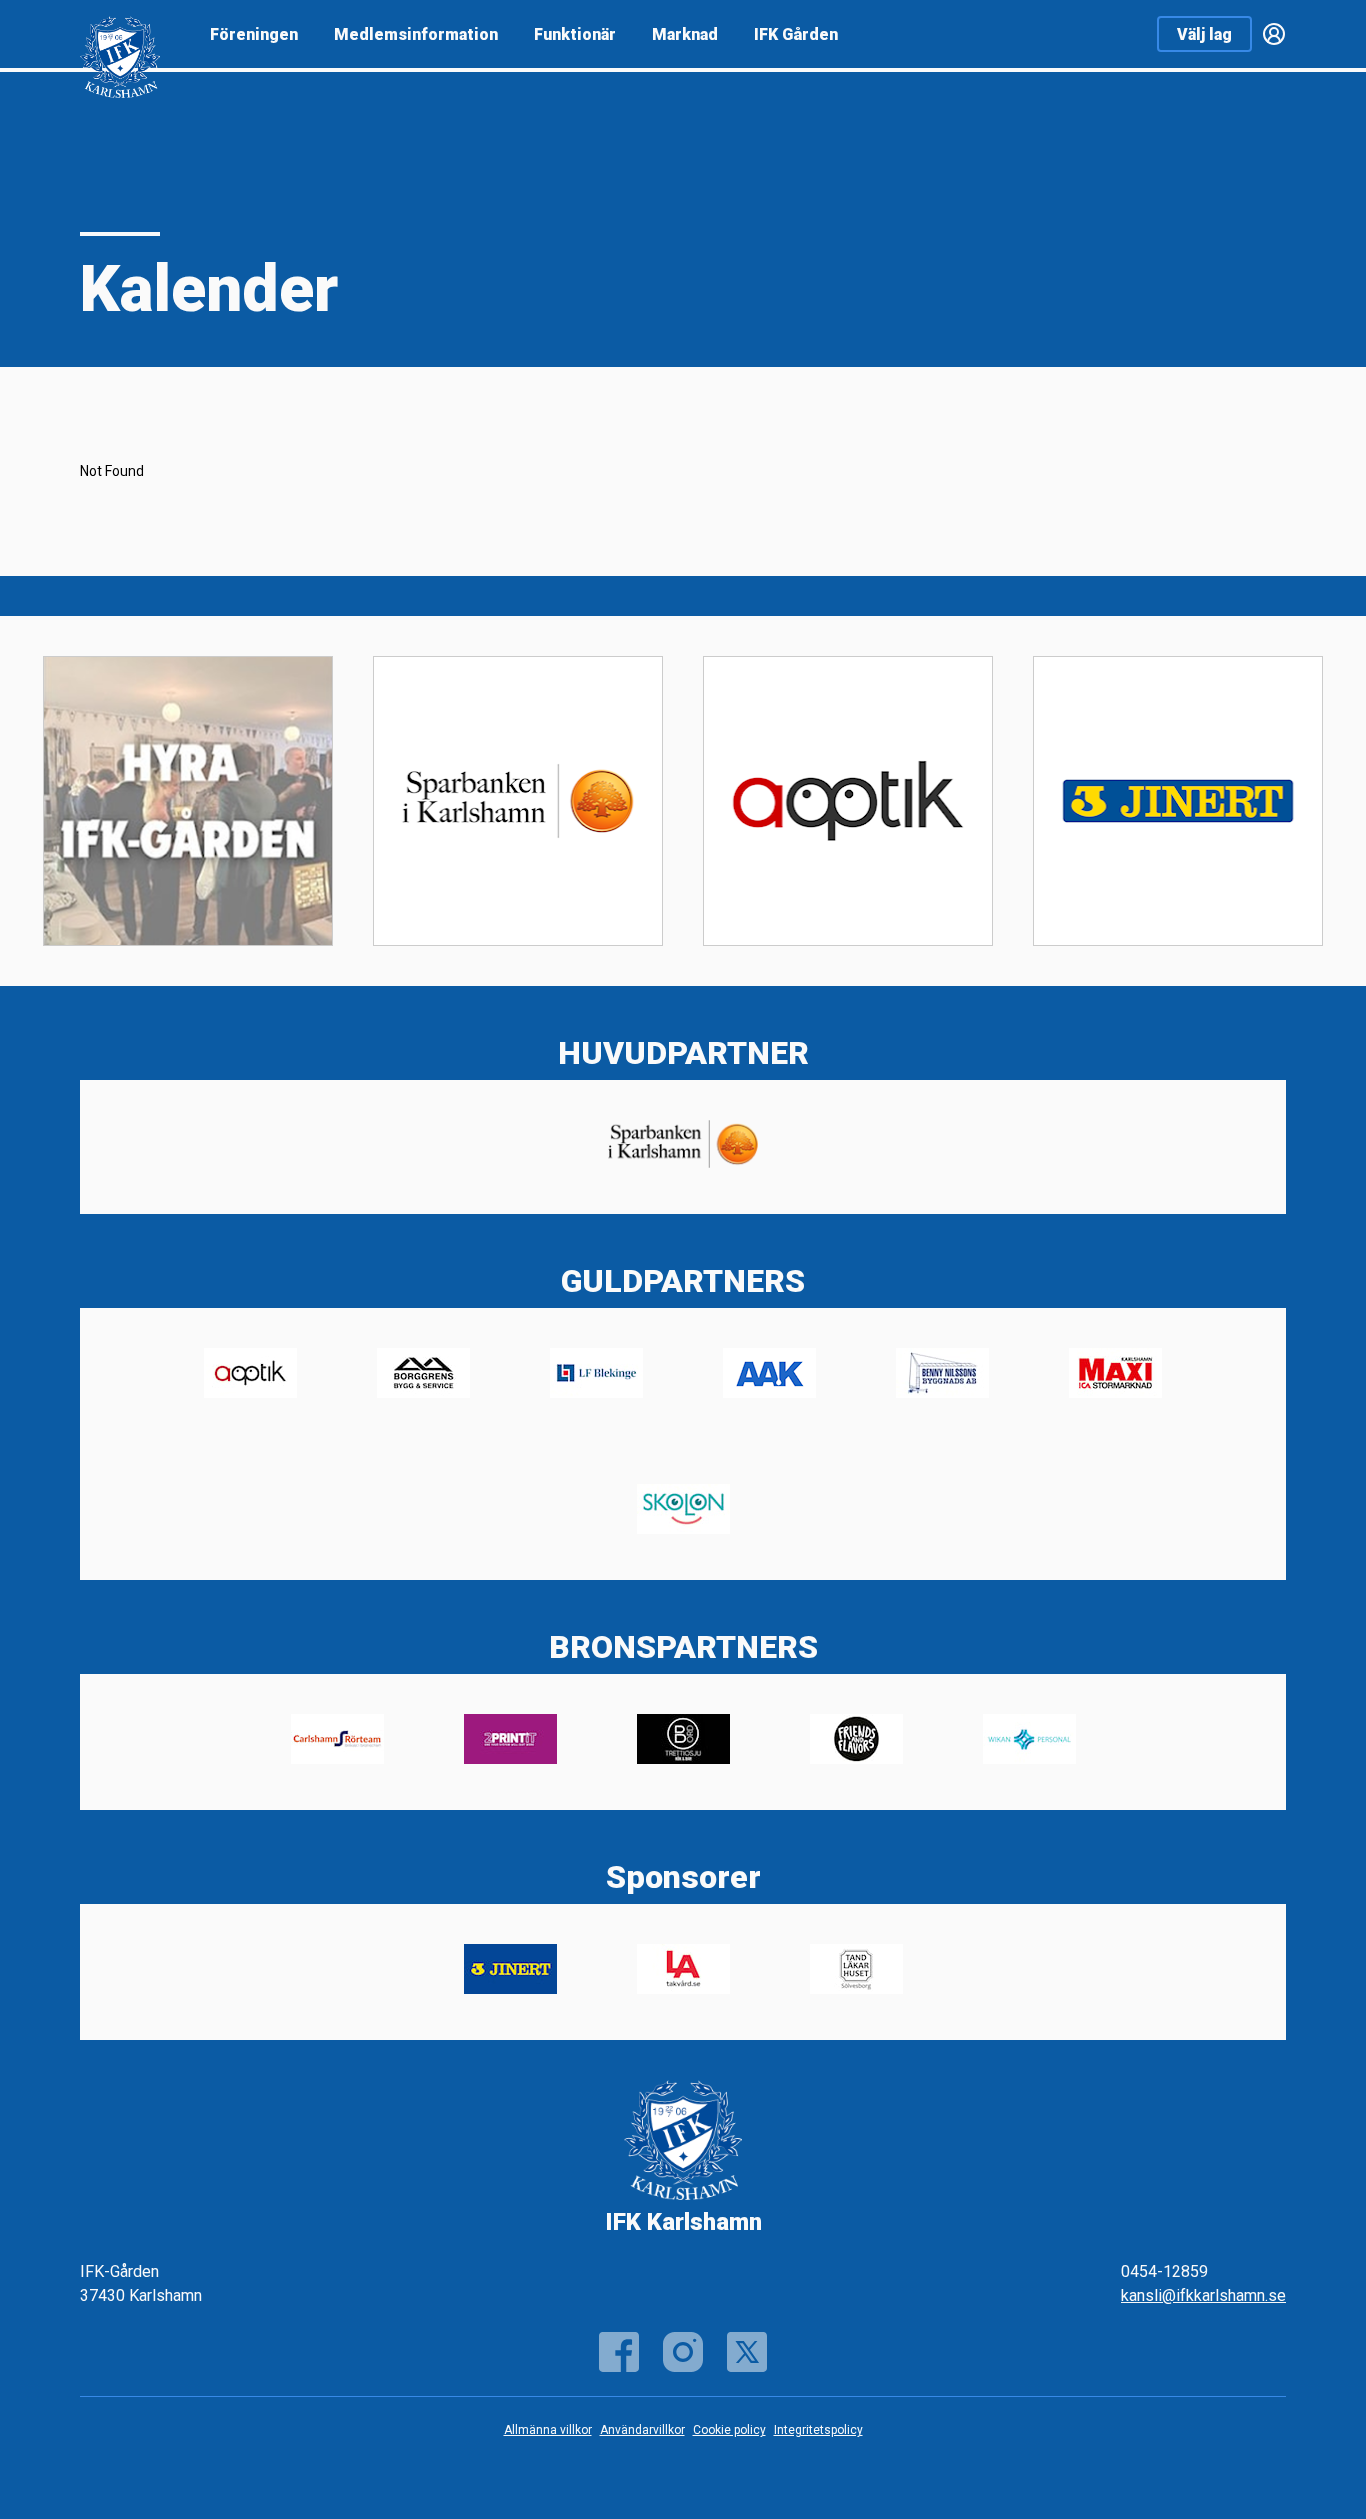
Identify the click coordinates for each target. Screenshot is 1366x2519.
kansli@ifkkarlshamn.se (1203, 2295)
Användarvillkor (642, 2430)
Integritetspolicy (818, 2430)
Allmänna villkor (548, 2430)
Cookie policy (729, 2430)
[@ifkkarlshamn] (683, 2352)
